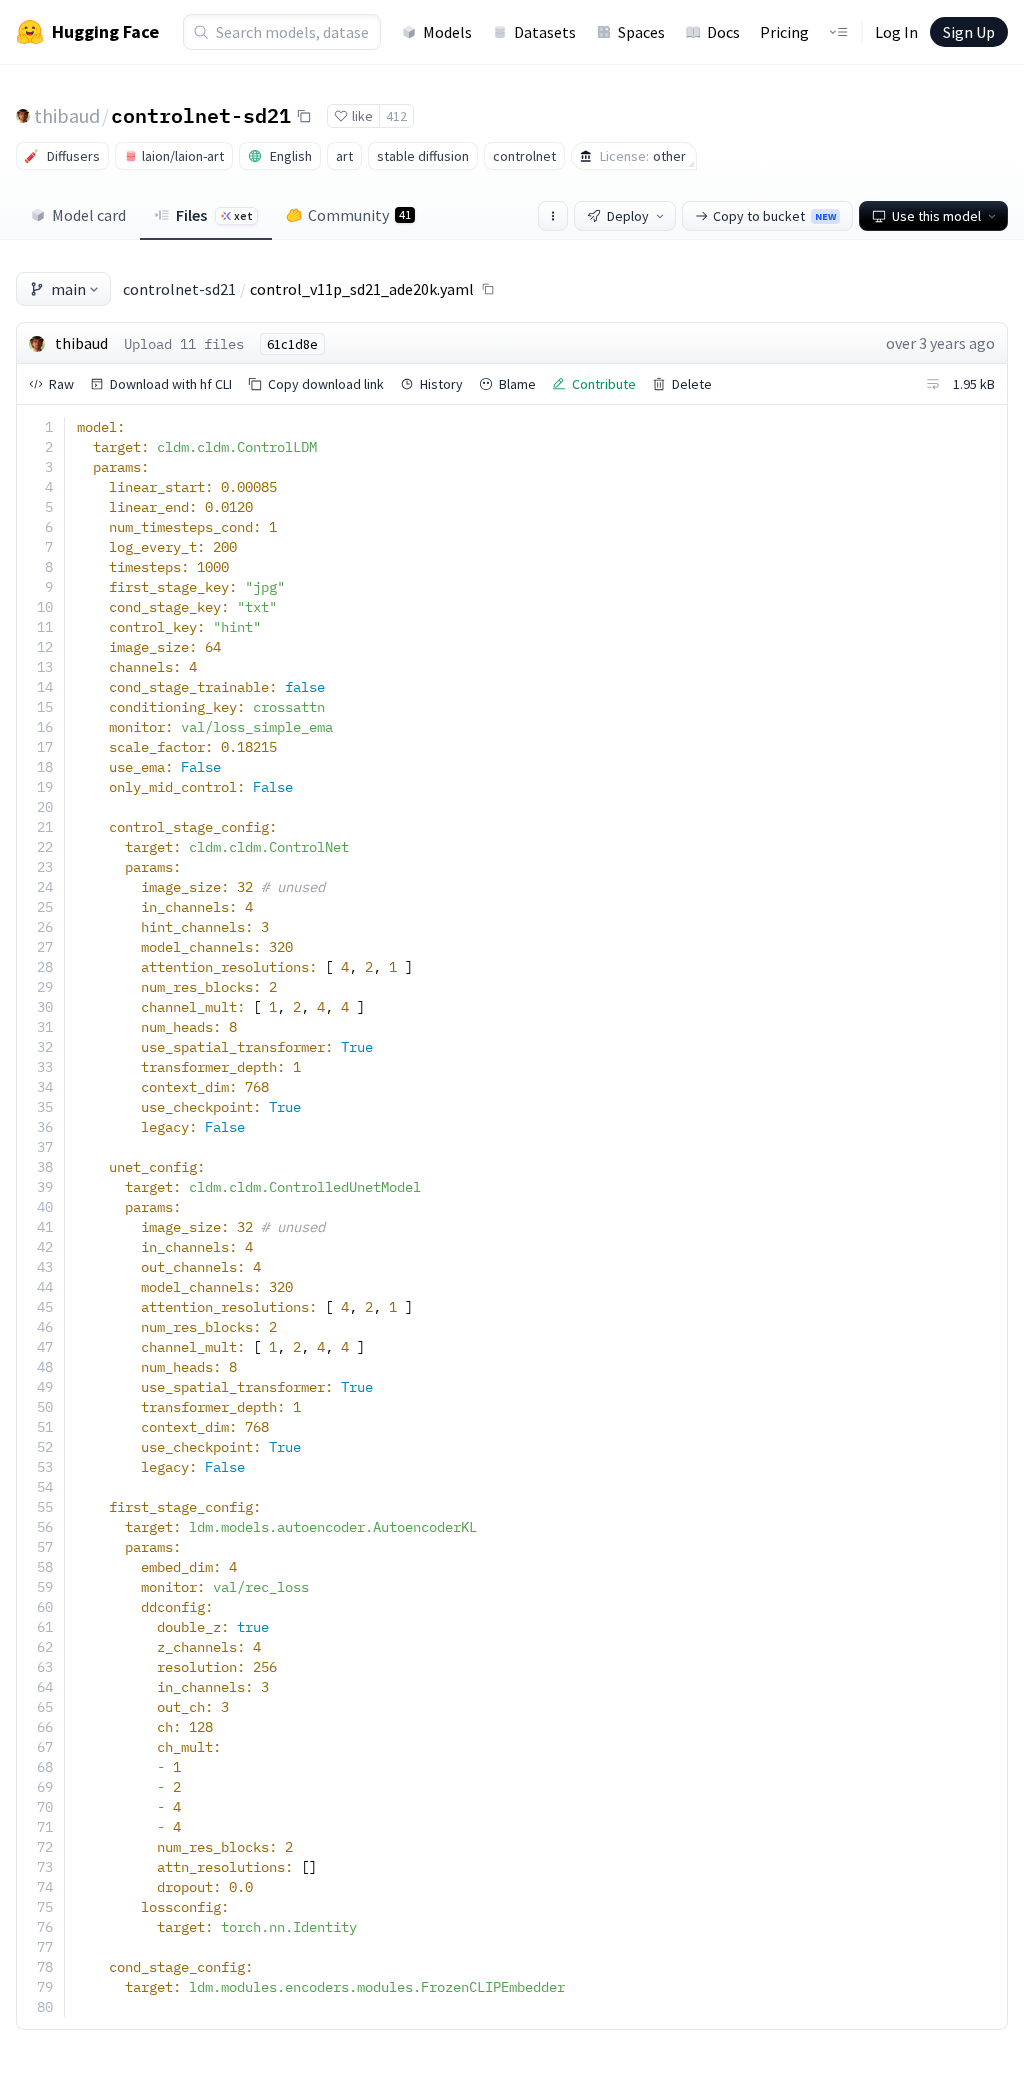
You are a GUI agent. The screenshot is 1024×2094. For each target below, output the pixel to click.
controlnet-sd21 (201, 115)
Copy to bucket (774, 216)
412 (396, 116)
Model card (89, 215)
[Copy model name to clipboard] (304, 116)
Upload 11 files (184, 344)
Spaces (641, 32)
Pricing (784, 32)
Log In (896, 32)
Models (447, 32)
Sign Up (969, 32)
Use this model (936, 216)
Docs (723, 32)
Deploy (628, 216)
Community (359, 215)
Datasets (545, 32)
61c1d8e (292, 344)
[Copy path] (488, 289)
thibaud (67, 115)
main (68, 289)
